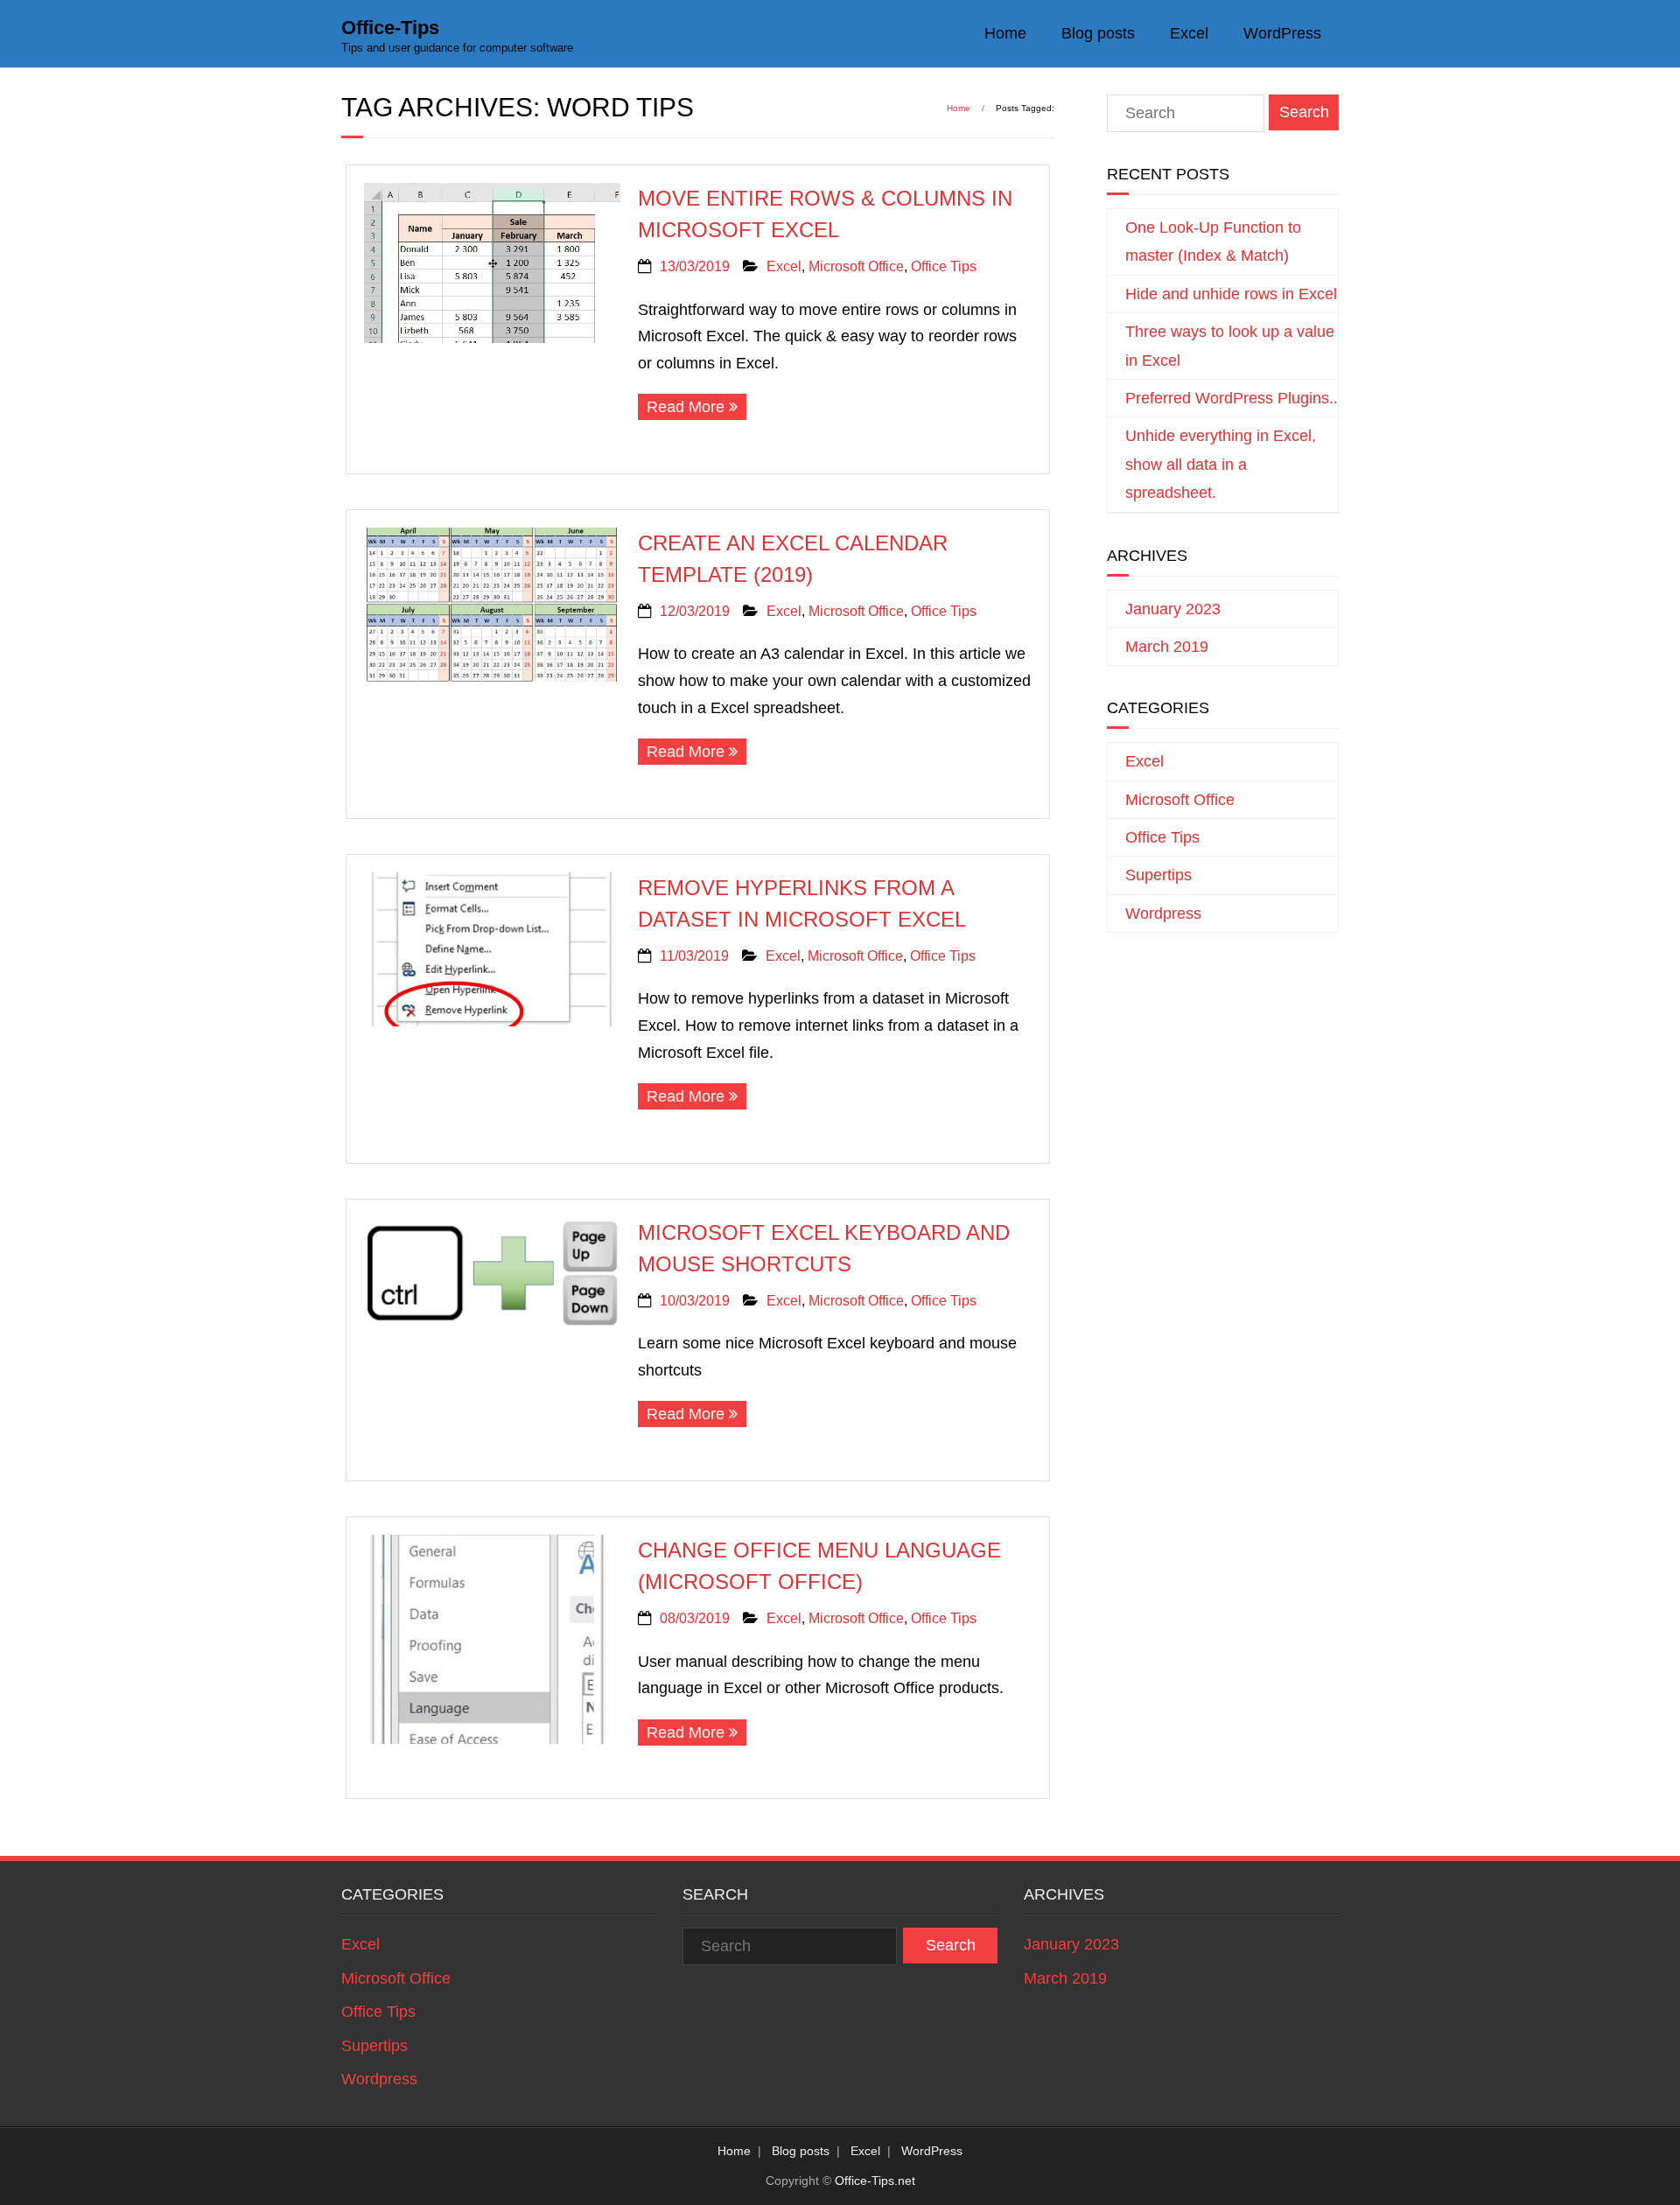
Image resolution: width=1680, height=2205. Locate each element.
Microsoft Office (856, 266)
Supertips (1158, 875)
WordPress (1282, 33)
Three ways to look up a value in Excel (1230, 346)
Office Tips (944, 266)
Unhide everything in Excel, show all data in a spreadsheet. (1221, 464)
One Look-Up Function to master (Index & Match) (1213, 241)
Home (1005, 33)
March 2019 (1167, 647)
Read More (686, 407)
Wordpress (1163, 913)
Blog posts (1098, 33)
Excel (1189, 33)
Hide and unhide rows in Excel (1231, 294)
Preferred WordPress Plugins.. (1232, 398)
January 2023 (1173, 609)
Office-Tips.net (875, 2180)
